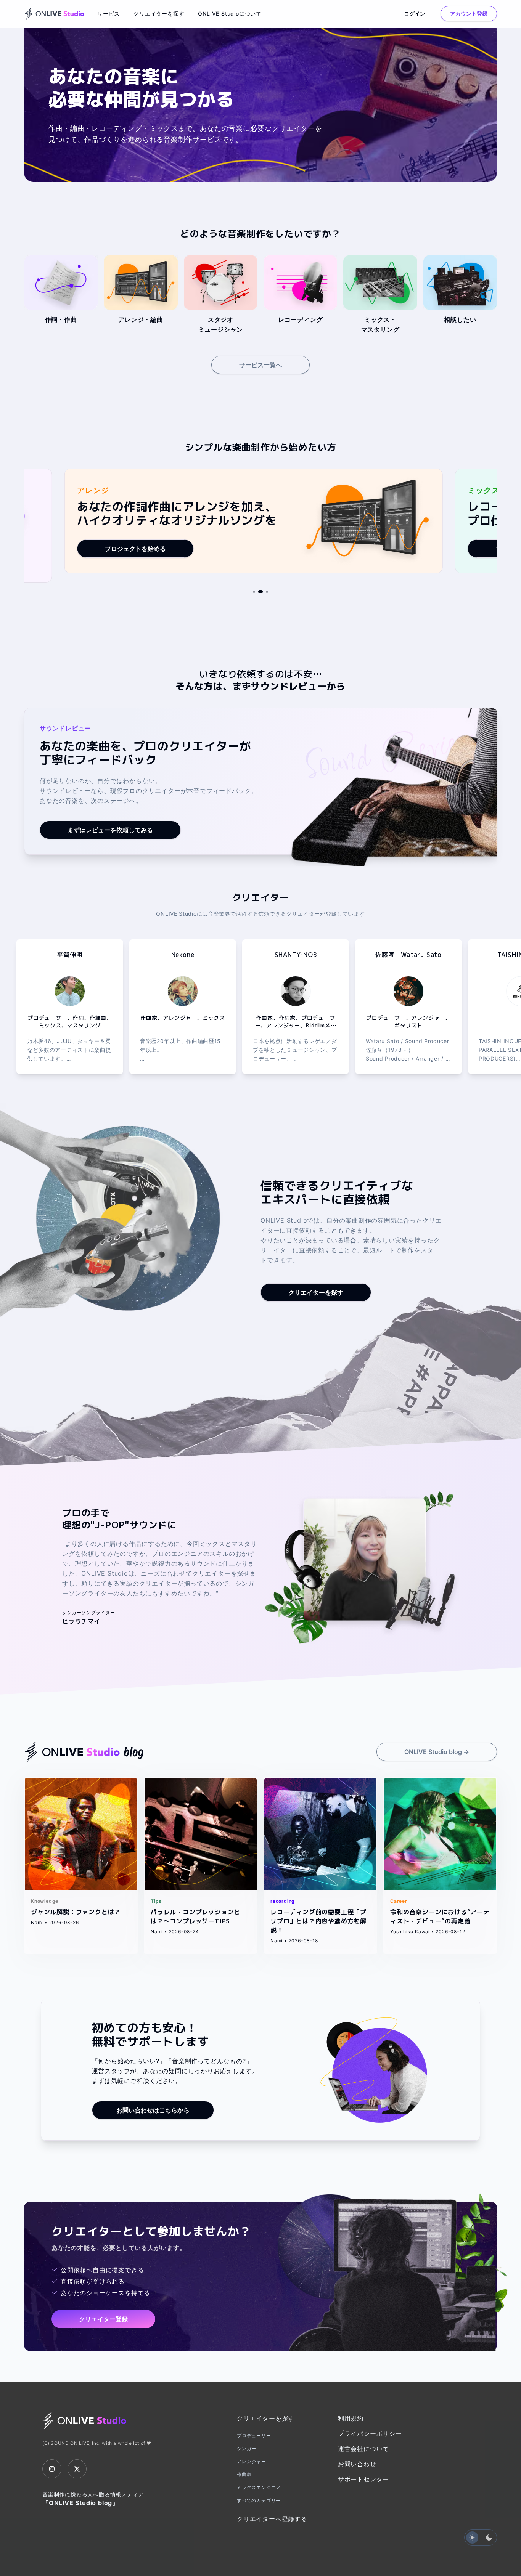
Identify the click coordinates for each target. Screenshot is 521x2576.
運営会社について (363, 2449)
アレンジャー (252, 2461)
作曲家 (244, 2474)
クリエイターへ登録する (272, 2519)
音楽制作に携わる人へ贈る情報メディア (93, 2499)
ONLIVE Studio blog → (437, 1752)
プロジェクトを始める (135, 549)
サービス (109, 14)
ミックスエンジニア (259, 2487)
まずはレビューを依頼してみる (110, 830)
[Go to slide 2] (260, 592)
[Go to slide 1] (254, 592)
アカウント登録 (469, 14)
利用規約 (351, 2418)
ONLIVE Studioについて (230, 14)
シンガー (247, 2448)
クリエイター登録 (103, 2319)
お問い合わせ (357, 2464)
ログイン (415, 14)
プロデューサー (254, 2436)
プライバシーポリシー (370, 2433)
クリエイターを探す (159, 14)
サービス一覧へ (260, 365)
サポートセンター (363, 2479)
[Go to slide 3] (267, 592)
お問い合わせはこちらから (153, 2110)
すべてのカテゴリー (259, 2500)
